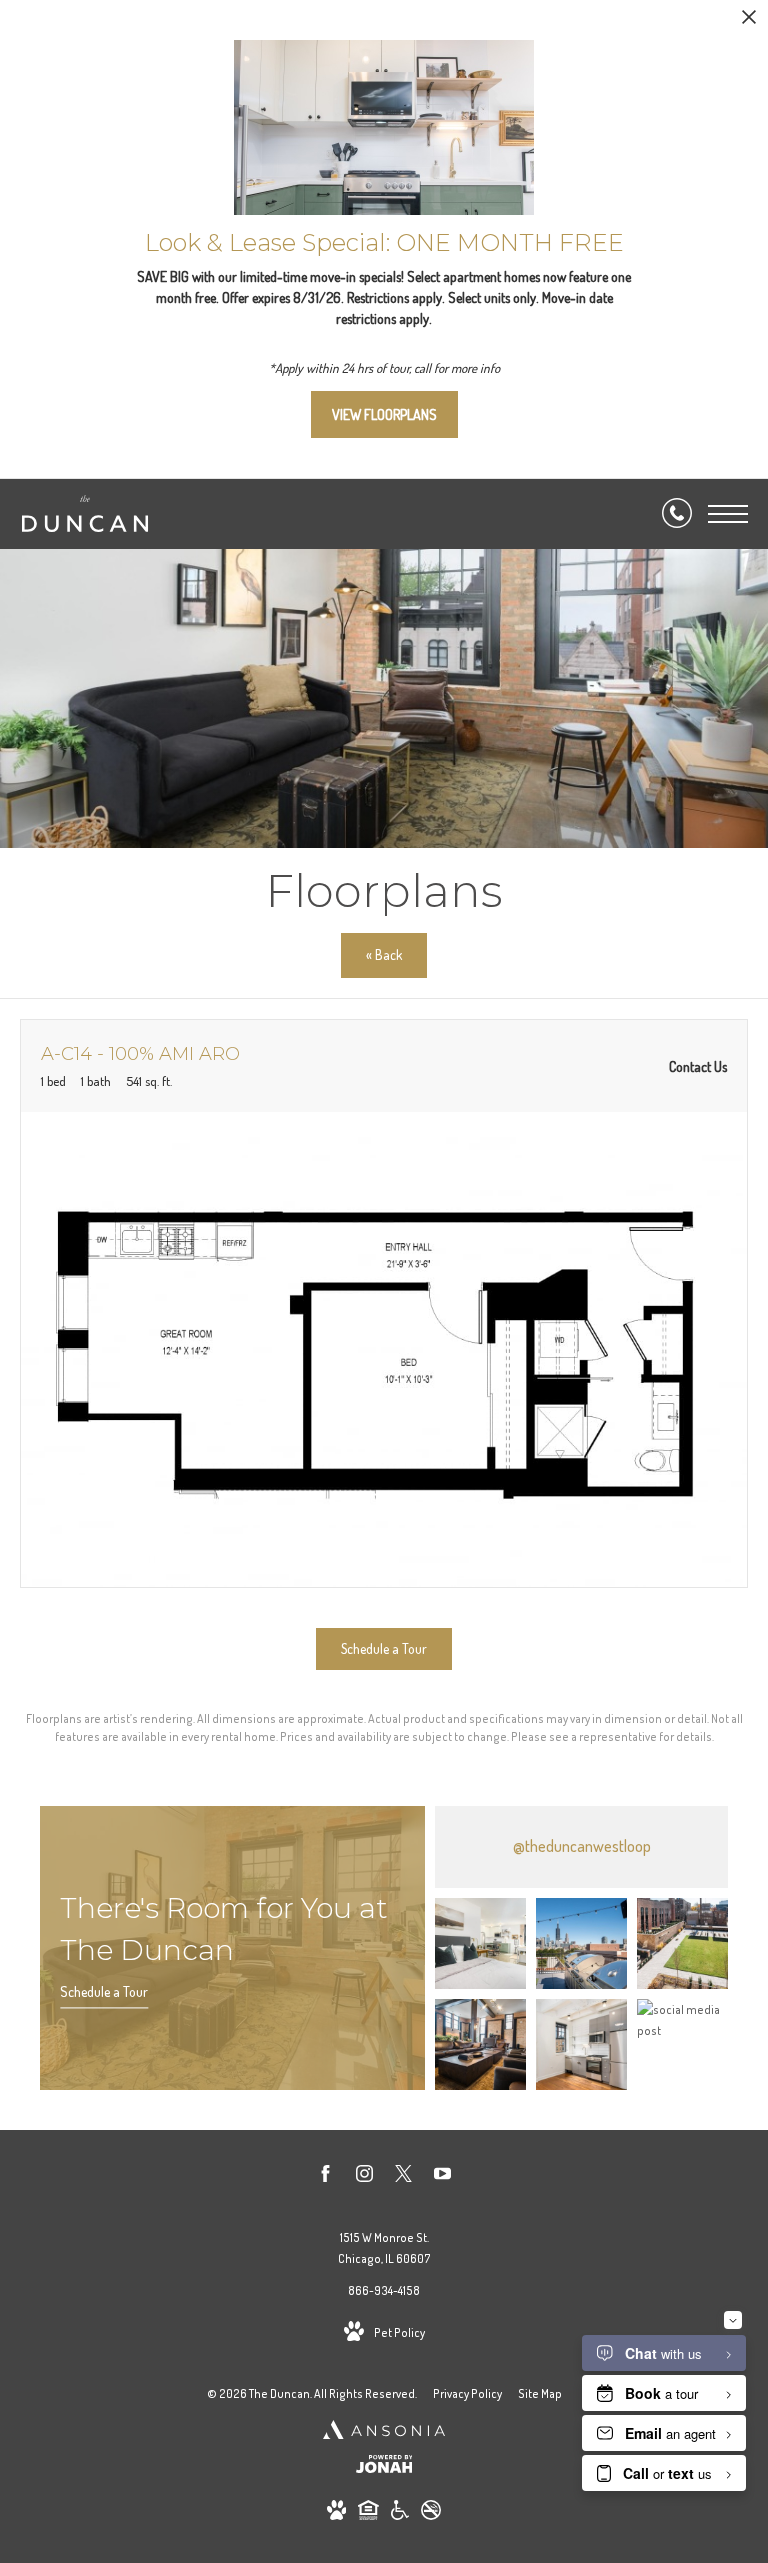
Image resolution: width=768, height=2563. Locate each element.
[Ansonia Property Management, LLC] (384, 2431)
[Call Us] (677, 514)
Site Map (540, 2393)
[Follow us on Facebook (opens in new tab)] (325, 2177)
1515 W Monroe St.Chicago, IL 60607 (384, 2248)
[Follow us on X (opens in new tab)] (403, 2177)
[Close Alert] (749, 22)
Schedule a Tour (104, 1991)
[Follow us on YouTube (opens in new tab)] (442, 2177)
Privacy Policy (467, 2393)
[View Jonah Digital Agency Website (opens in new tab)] (384, 2467)
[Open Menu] (728, 514)
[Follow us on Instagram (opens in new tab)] (364, 2177)
